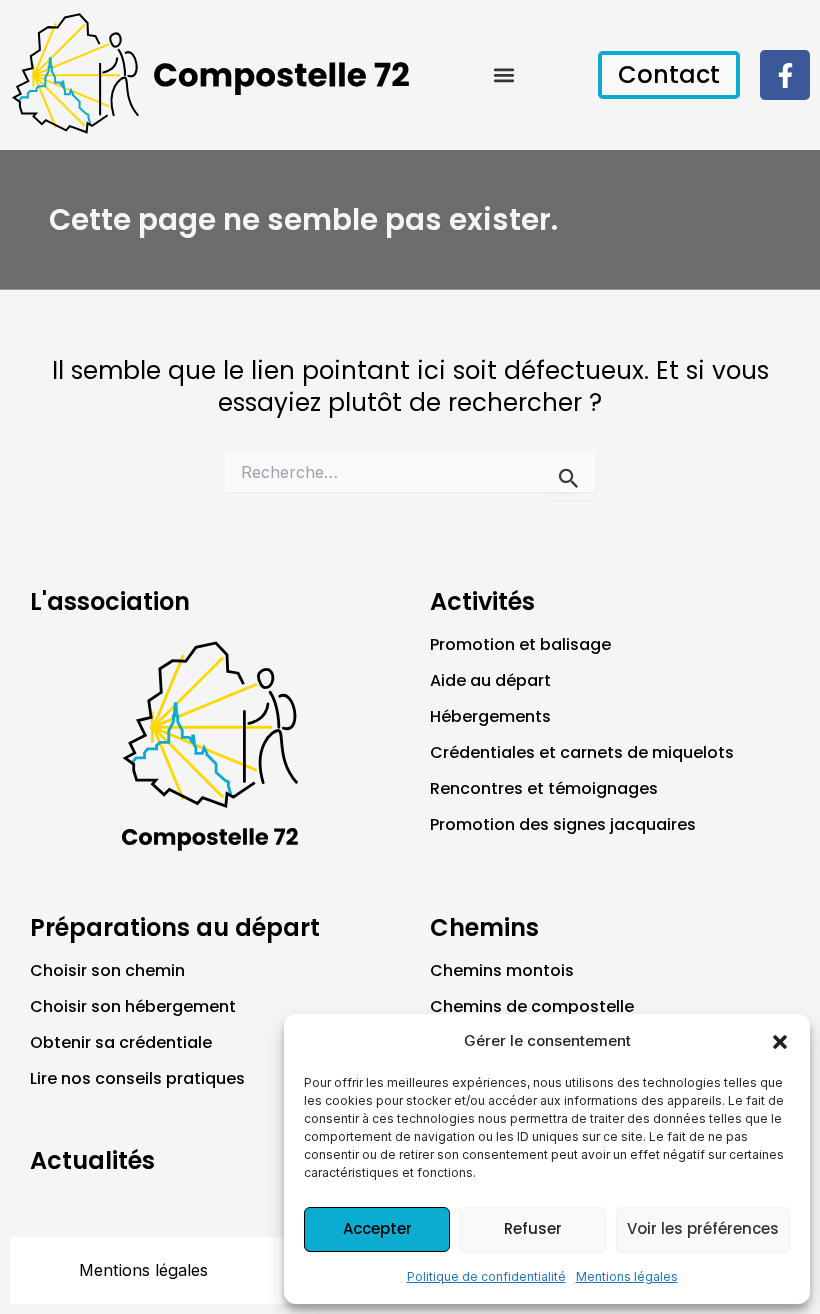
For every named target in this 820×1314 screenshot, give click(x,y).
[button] (780, 1042)
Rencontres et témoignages (544, 788)
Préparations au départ (175, 927)
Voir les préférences (703, 1228)
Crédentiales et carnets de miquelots (582, 752)
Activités (482, 601)
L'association (110, 601)
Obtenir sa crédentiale (121, 1042)
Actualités (92, 1160)
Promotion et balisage (520, 644)
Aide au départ (490, 680)
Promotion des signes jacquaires (563, 824)
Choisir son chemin (107, 970)
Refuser (533, 1228)
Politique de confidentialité (486, 1276)
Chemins (484, 927)
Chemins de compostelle (532, 1006)
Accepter (377, 1228)
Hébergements (490, 716)
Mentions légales (627, 1276)
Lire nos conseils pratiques (137, 1078)
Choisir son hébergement (133, 1006)
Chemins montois (502, 970)
